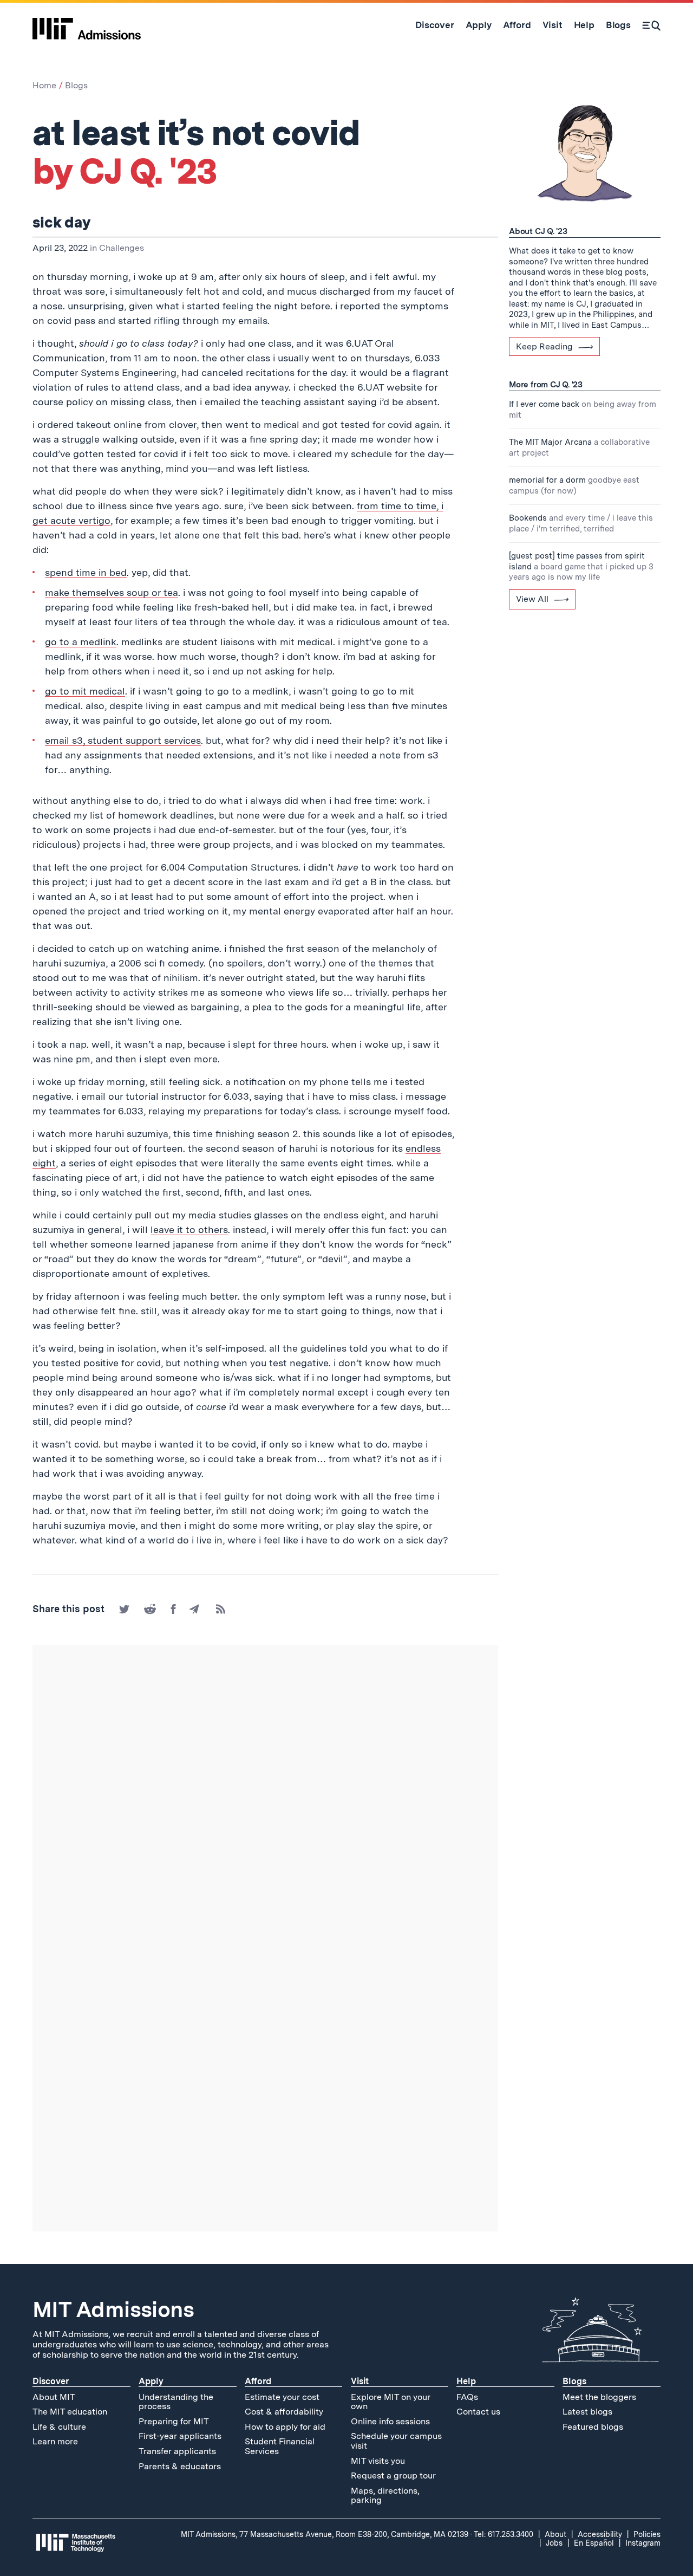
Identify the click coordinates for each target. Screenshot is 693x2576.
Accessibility (600, 2534)
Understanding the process (176, 2402)
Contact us (478, 2412)
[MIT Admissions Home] (87, 25)
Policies (647, 2534)
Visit (360, 2381)
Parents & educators (180, 2466)
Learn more (55, 2441)
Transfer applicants (177, 2451)
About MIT (54, 2397)
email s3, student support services (123, 740)
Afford (258, 2381)
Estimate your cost (282, 2397)
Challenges (122, 248)
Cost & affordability (284, 2412)
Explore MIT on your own (391, 2402)
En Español (594, 2543)
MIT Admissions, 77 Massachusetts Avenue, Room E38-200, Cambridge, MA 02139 (325, 2534)
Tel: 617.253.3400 (504, 2534)
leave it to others (189, 1229)
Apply (151, 2381)
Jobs (554, 2543)
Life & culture (59, 2427)
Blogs (76, 85)
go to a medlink (81, 642)
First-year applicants (180, 2436)
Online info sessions (390, 2421)
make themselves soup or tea (112, 592)
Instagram (643, 2543)
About (555, 2534)
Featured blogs (593, 2427)
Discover (51, 2381)
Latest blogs (587, 2412)
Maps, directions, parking (385, 2496)
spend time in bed (86, 572)
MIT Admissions (113, 2309)
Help (466, 2381)
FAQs (467, 2397)
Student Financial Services (280, 2446)
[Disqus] (265, 1796)
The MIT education (70, 2412)
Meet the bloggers (599, 2397)
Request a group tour (393, 2476)
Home (44, 85)
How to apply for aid (285, 2427)
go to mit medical (85, 691)
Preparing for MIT (174, 2421)
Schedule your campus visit (396, 2441)
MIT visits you (378, 2461)
